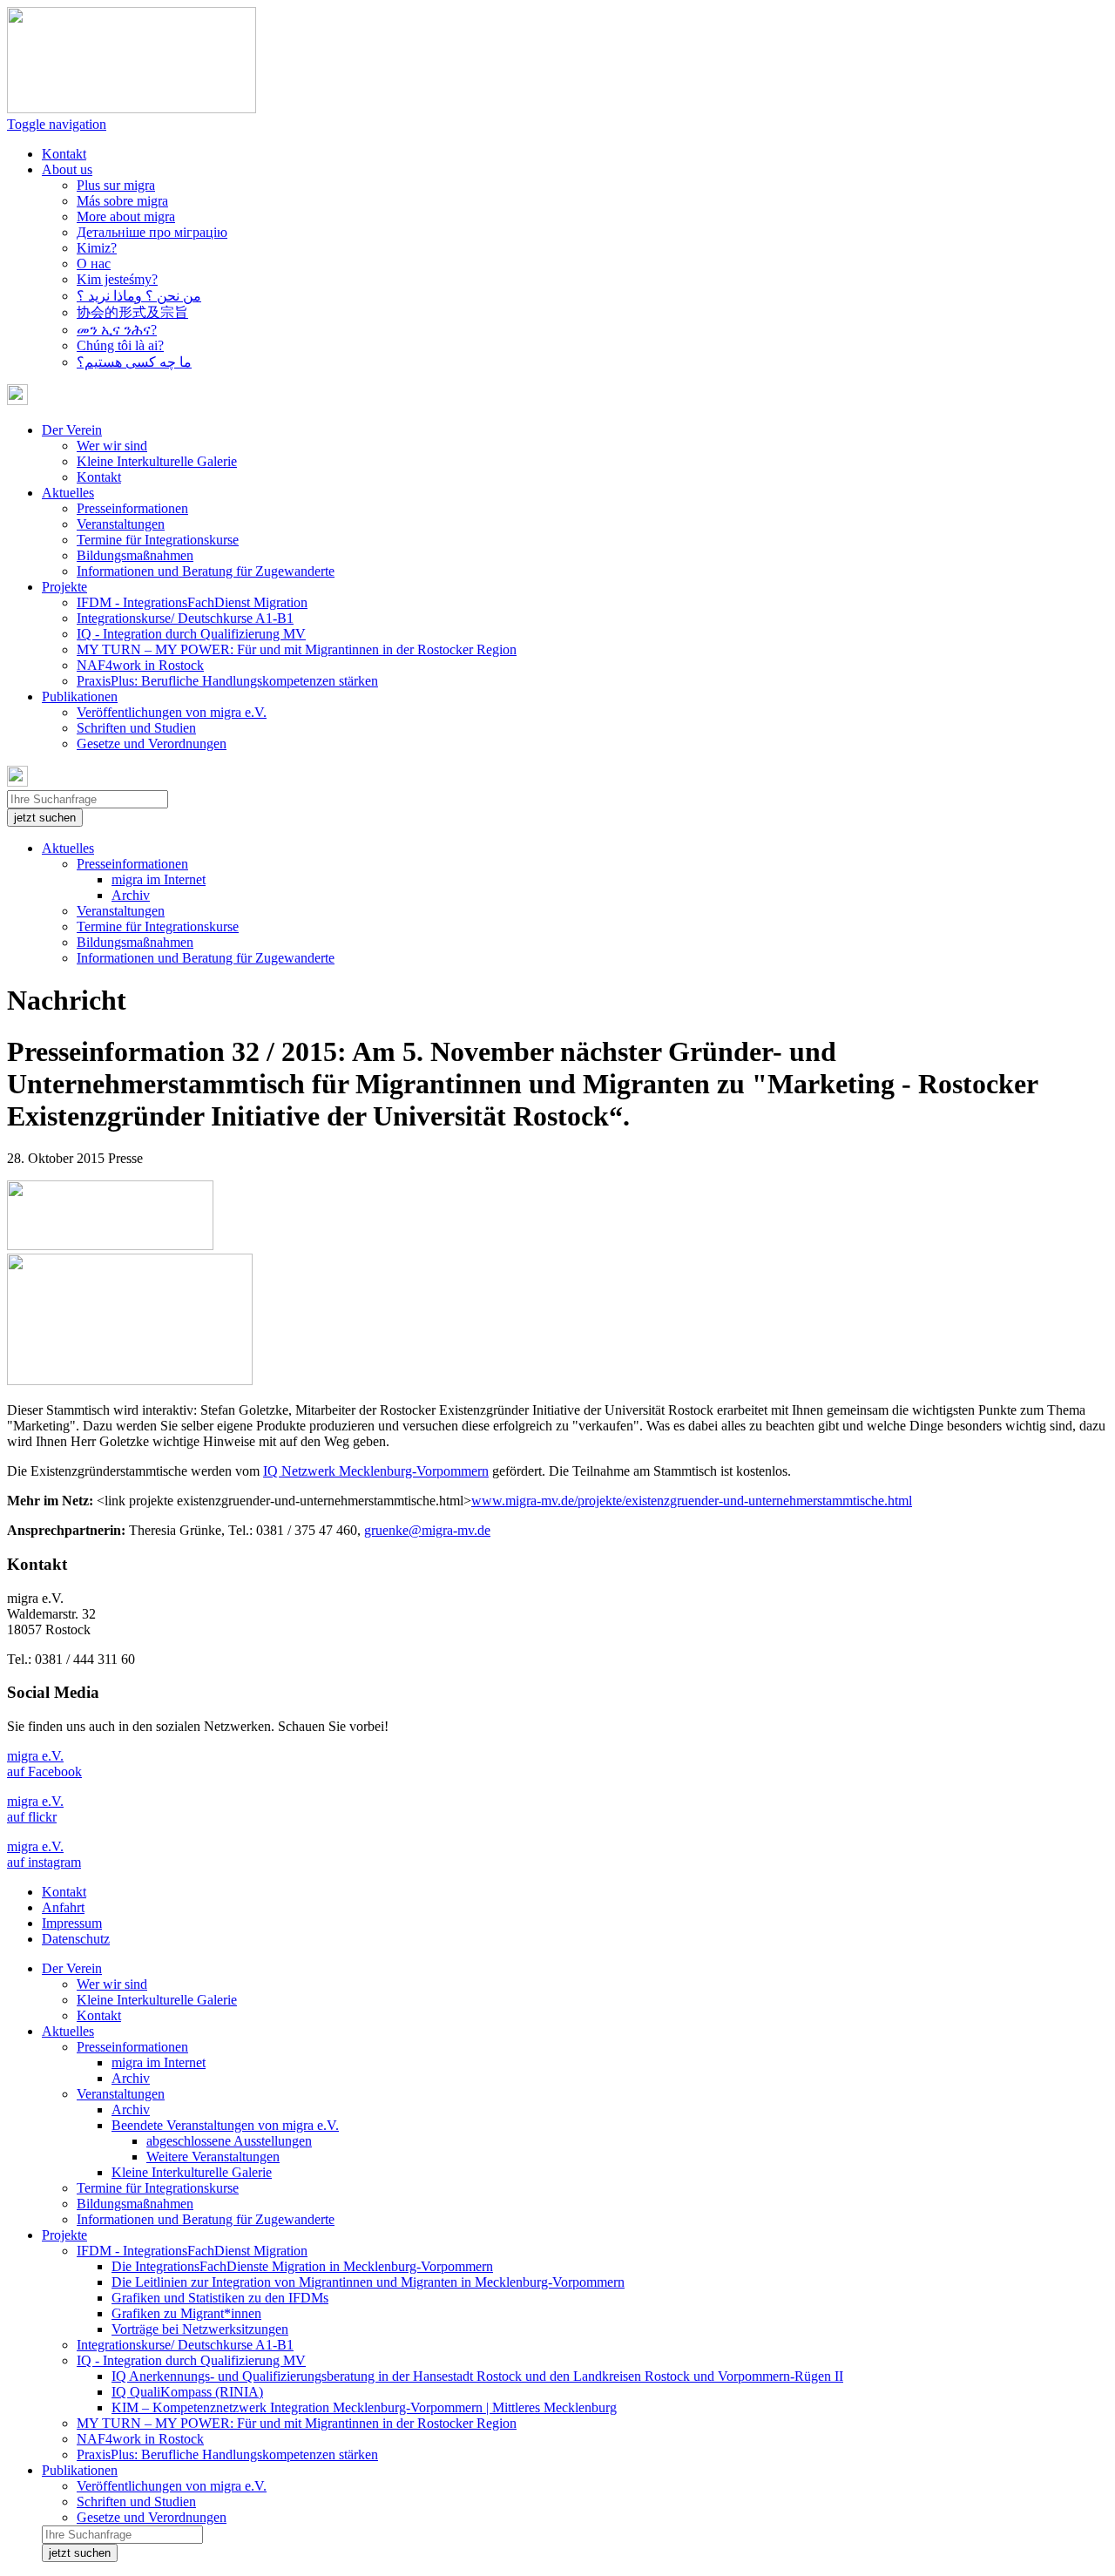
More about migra (126, 216)
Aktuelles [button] (68, 493)
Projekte (64, 2235)
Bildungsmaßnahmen (135, 555)
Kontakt (64, 154)
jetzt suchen (45, 818)
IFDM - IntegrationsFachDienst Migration (192, 602)
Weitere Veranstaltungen (213, 2157)
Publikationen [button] (80, 696)
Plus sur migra (116, 185)
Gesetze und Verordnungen (152, 744)
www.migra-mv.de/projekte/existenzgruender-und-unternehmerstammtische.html (692, 1501)
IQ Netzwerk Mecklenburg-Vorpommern (376, 1471)
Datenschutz (76, 1939)
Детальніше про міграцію (152, 232)
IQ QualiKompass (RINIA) (187, 2392)
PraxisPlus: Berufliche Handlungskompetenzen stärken (227, 681)
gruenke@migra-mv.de (427, 1530)
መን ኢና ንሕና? (117, 330)
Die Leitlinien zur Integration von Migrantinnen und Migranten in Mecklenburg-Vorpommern (368, 2282)
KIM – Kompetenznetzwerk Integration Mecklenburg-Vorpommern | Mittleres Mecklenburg (364, 2407)
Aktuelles (68, 848)
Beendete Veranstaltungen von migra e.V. (225, 2125)
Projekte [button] (64, 587)
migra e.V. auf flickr (35, 1809)
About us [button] (67, 169)
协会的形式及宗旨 (132, 312)
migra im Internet (159, 879)
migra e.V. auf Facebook (44, 1764)
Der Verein (72, 1968)
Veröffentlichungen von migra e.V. (172, 712)
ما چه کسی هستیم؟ (134, 362)
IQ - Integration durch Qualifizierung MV (191, 634)
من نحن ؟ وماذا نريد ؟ (139, 296)
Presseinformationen (132, 508)
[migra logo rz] (130, 1380)
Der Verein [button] (72, 430)
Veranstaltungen (121, 524)
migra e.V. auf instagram (44, 1854)
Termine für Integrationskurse (158, 540)
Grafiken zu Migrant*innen (186, 2313)
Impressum (72, 1923)
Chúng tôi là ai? (120, 345)
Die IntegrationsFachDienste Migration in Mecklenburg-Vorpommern (302, 2266)
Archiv (131, 895)
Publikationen (80, 2470)
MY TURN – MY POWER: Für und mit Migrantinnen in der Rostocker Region (297, 649)
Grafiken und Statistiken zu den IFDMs (220, 2298)
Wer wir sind (112, 446)
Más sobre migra (122, 201)
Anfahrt (63, 1907)
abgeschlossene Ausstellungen (229, 2141)
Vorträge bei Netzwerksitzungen (200, 2329)
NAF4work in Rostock (140, 665)
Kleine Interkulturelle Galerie (157, 461)
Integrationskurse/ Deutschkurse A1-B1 (185, 618)
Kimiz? (97, 248)
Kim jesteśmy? (117, 279)
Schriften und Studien (136, 728)
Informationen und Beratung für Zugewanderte (206, 571)
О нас (94, 264)
